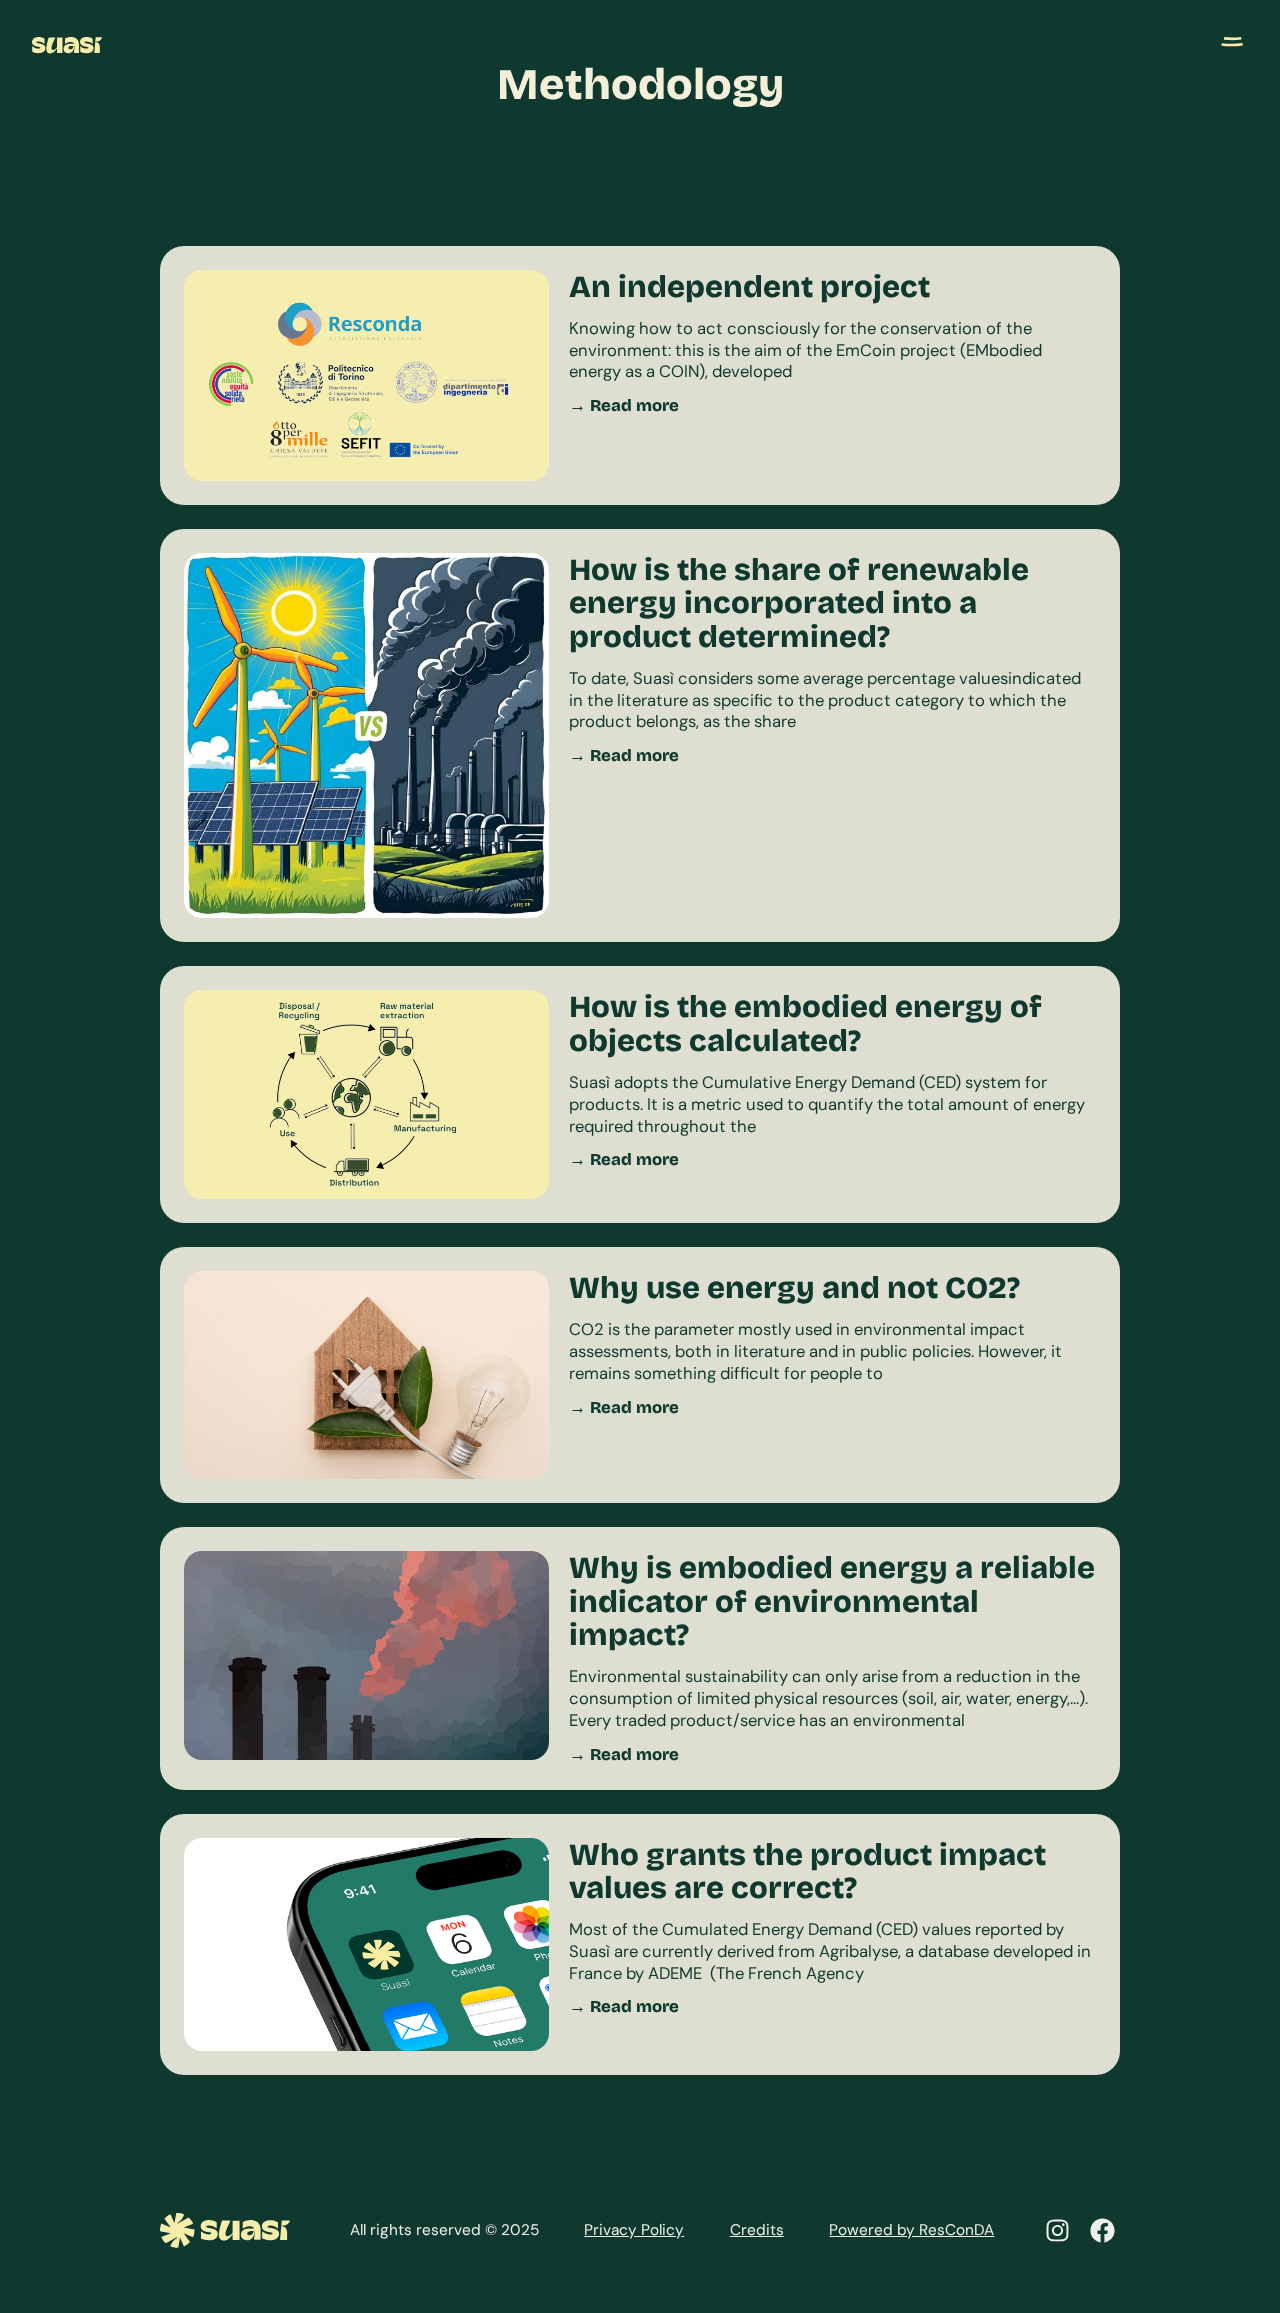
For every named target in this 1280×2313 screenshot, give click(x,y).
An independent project (749, 286)
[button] (1231, 38)
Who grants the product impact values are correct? (807, 1871)
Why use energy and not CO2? (794, 1287)
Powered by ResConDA (911, 2230)
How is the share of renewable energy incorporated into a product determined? (799, 603)
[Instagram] (1057, 2230)
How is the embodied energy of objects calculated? (805, 1023)
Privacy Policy (634, 2230)
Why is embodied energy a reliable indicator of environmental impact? (832, 1601)
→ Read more (624, 405)
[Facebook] (1102, 2230)
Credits (757, 2230)
